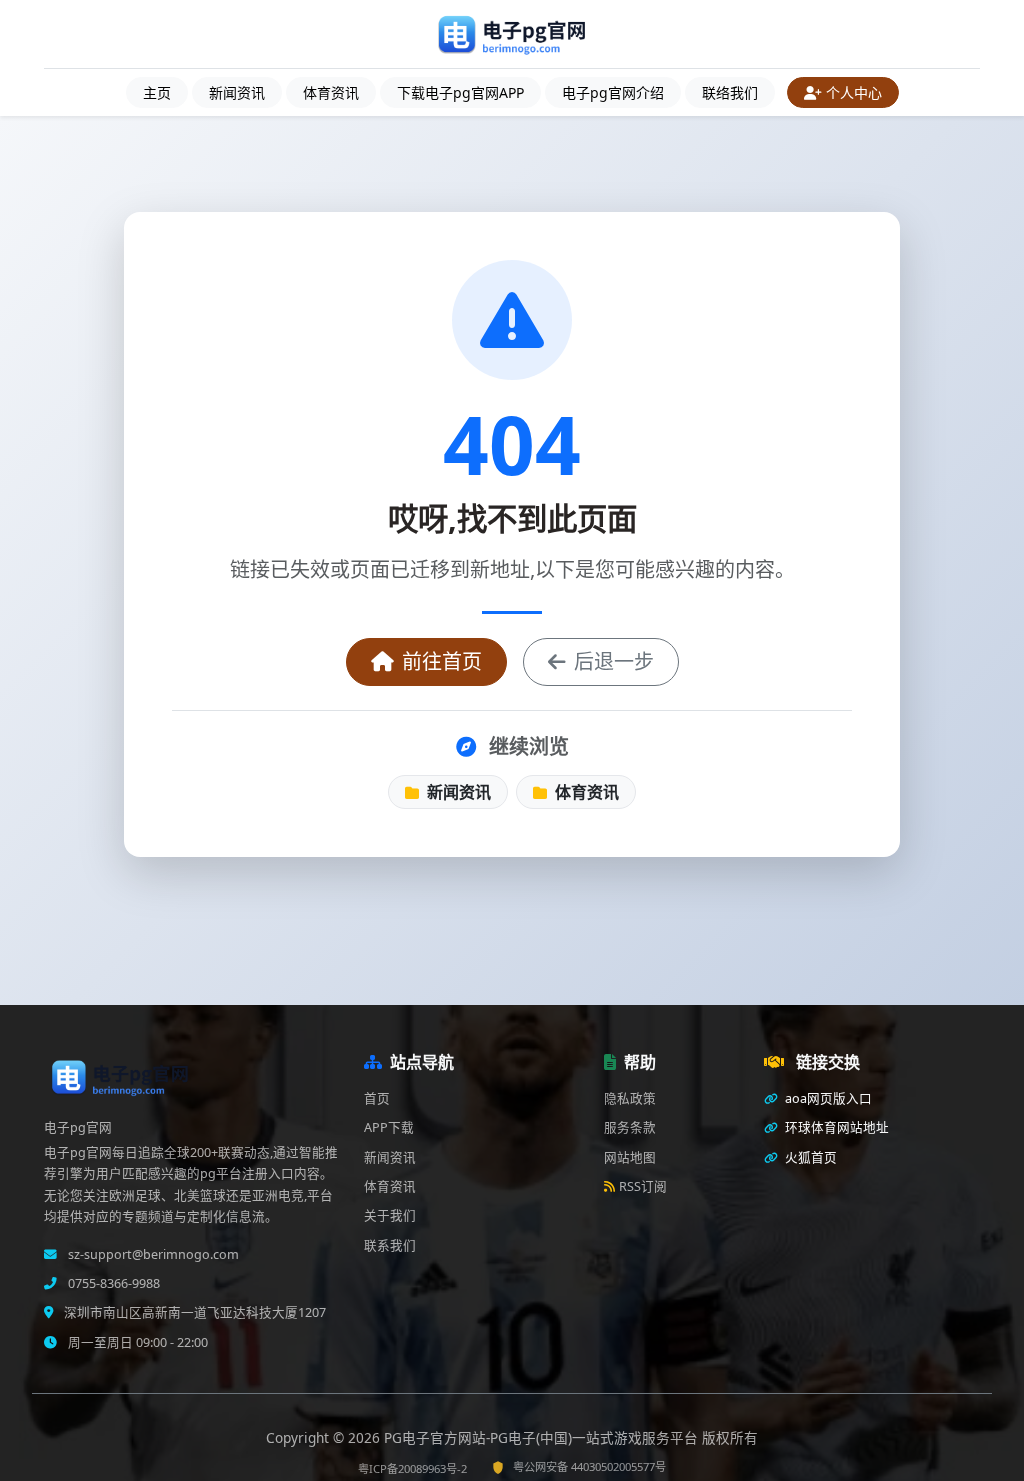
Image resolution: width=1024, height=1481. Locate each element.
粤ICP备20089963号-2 (412, 1468)
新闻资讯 (237, 92)
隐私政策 (630, 1098)
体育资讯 (331, 92)
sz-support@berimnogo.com (152, 1254)
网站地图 (630, 1157)
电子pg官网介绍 (613, 92)
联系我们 (390, 1245)
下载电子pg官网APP (460, 92)
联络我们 (730, 92)
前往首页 (442, 661)
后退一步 (614, 661)
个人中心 (854, 92)
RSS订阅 (643, 1186)
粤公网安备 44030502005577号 (589, 1466)
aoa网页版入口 (827, 1098)
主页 (157, 92)
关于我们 (390, 1215)
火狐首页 (809, 1157)
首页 (377, 1098)
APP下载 (389, 1127)
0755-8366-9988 (112, 1283)
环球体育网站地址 (835, 1127)
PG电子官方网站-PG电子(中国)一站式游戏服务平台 (543, 1437)
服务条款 (630, 1127)
